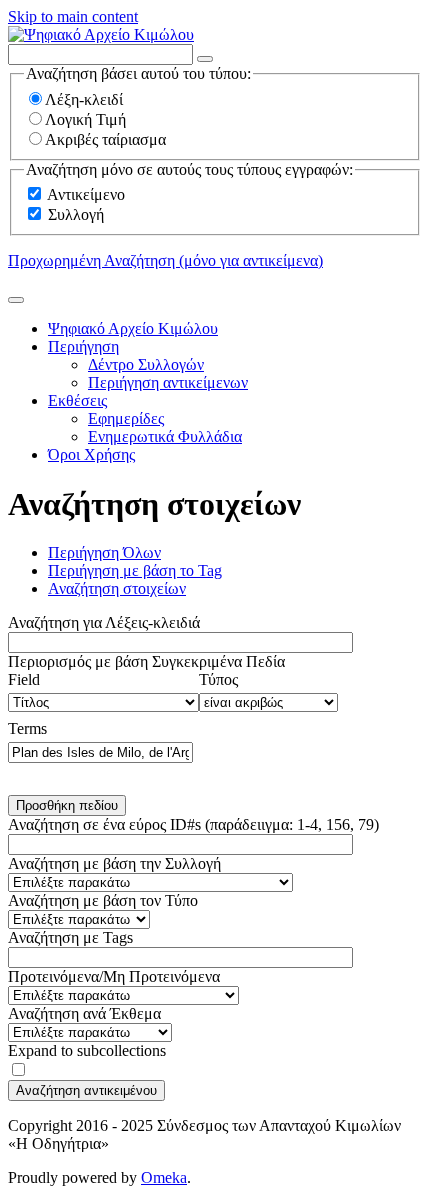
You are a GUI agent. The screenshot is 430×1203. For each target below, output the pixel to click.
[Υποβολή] (16, 300)
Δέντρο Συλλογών (146, 364)
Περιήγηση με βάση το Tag (135, 570)
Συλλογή (76, 214)
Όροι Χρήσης (91, 454)
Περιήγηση (83, 346)
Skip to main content (73, 16)
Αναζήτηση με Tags (70, 937)
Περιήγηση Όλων (104, 552)
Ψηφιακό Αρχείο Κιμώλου (133, 328)
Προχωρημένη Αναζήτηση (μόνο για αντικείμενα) (165, 260)
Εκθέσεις (77, 400)
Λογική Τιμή (85, 119)
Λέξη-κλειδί (84, 99)
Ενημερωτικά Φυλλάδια (165, 436)
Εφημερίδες (126, 418)
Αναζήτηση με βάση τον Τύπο (103, 900)
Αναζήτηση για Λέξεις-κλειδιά (104, 622)
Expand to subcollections (87, 1050)
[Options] (205, 59)
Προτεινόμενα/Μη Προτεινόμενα (114, 976)
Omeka (164, 1177)
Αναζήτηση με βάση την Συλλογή (114, 863)
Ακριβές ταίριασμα (105, 139)
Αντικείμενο (86, 194)
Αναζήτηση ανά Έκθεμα (84, 1013)
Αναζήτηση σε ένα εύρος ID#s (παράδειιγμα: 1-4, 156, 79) (193, 824)
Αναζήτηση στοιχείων (117, 588)
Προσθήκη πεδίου (67, 805)
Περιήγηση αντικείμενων (168, 382)
